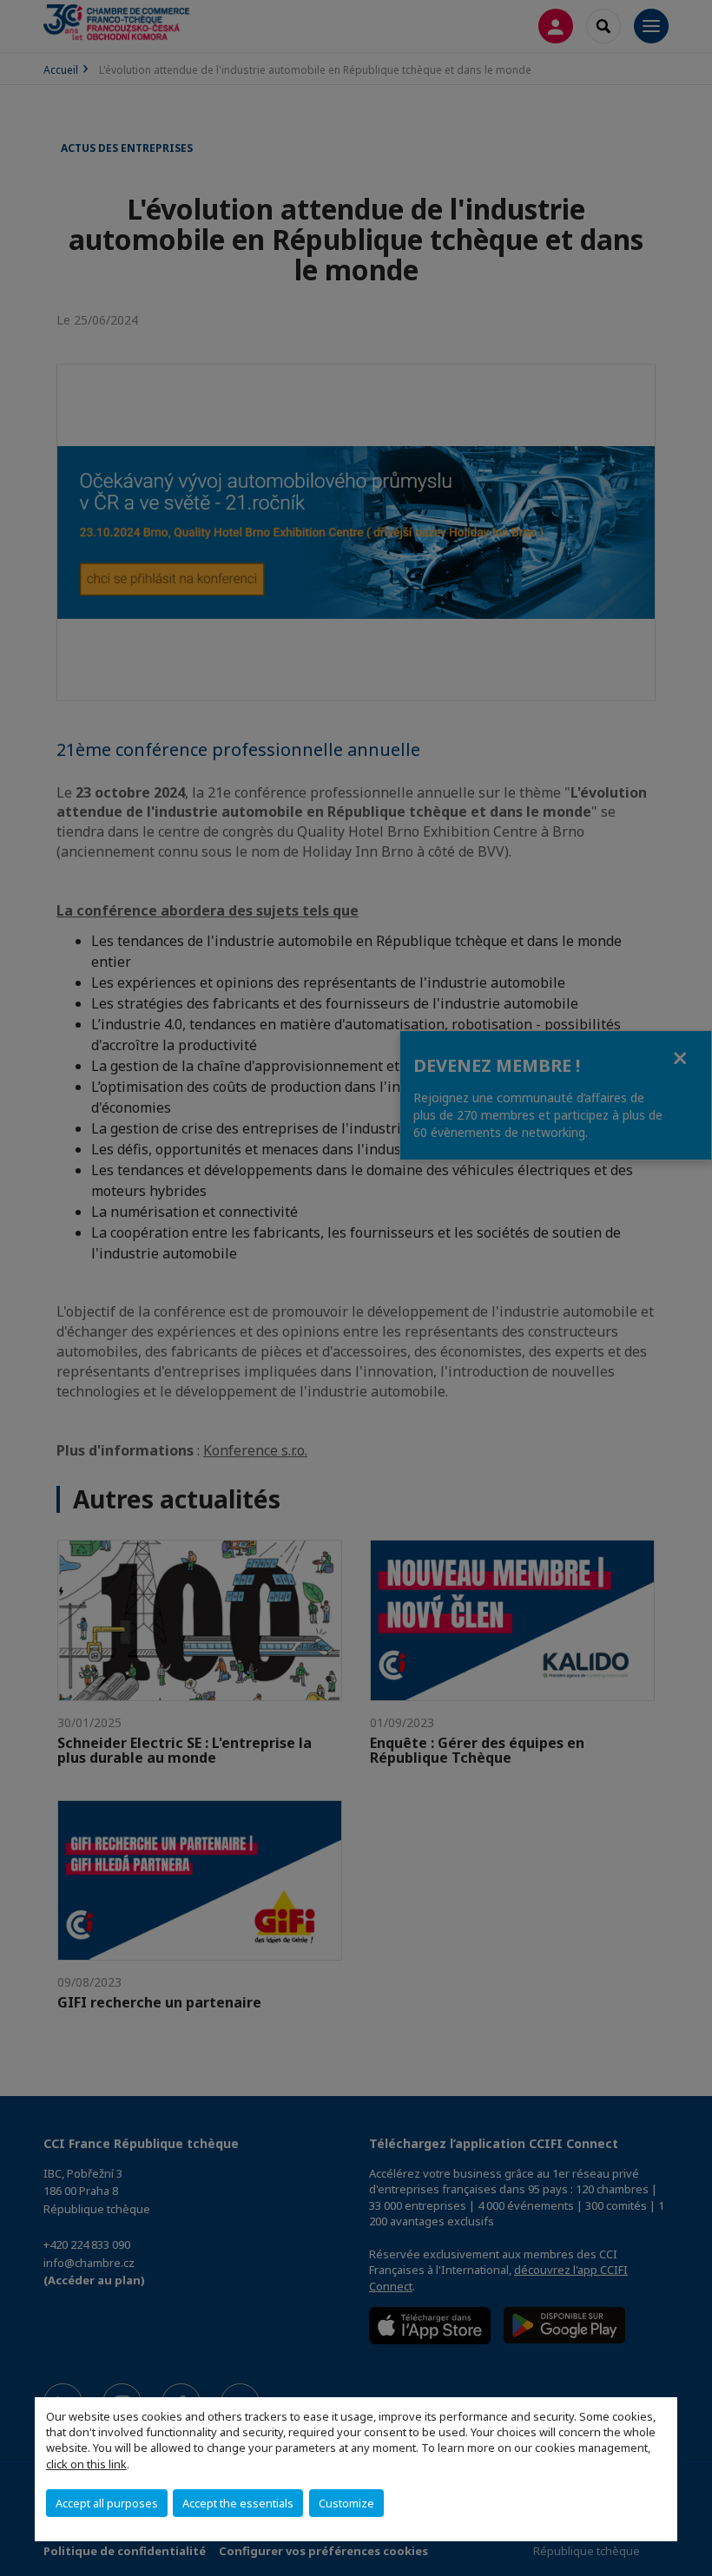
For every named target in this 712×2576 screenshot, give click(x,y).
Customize (346, 2503)
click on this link (86, 2464)
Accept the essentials (238, 2503)
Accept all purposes (107, 2503)
